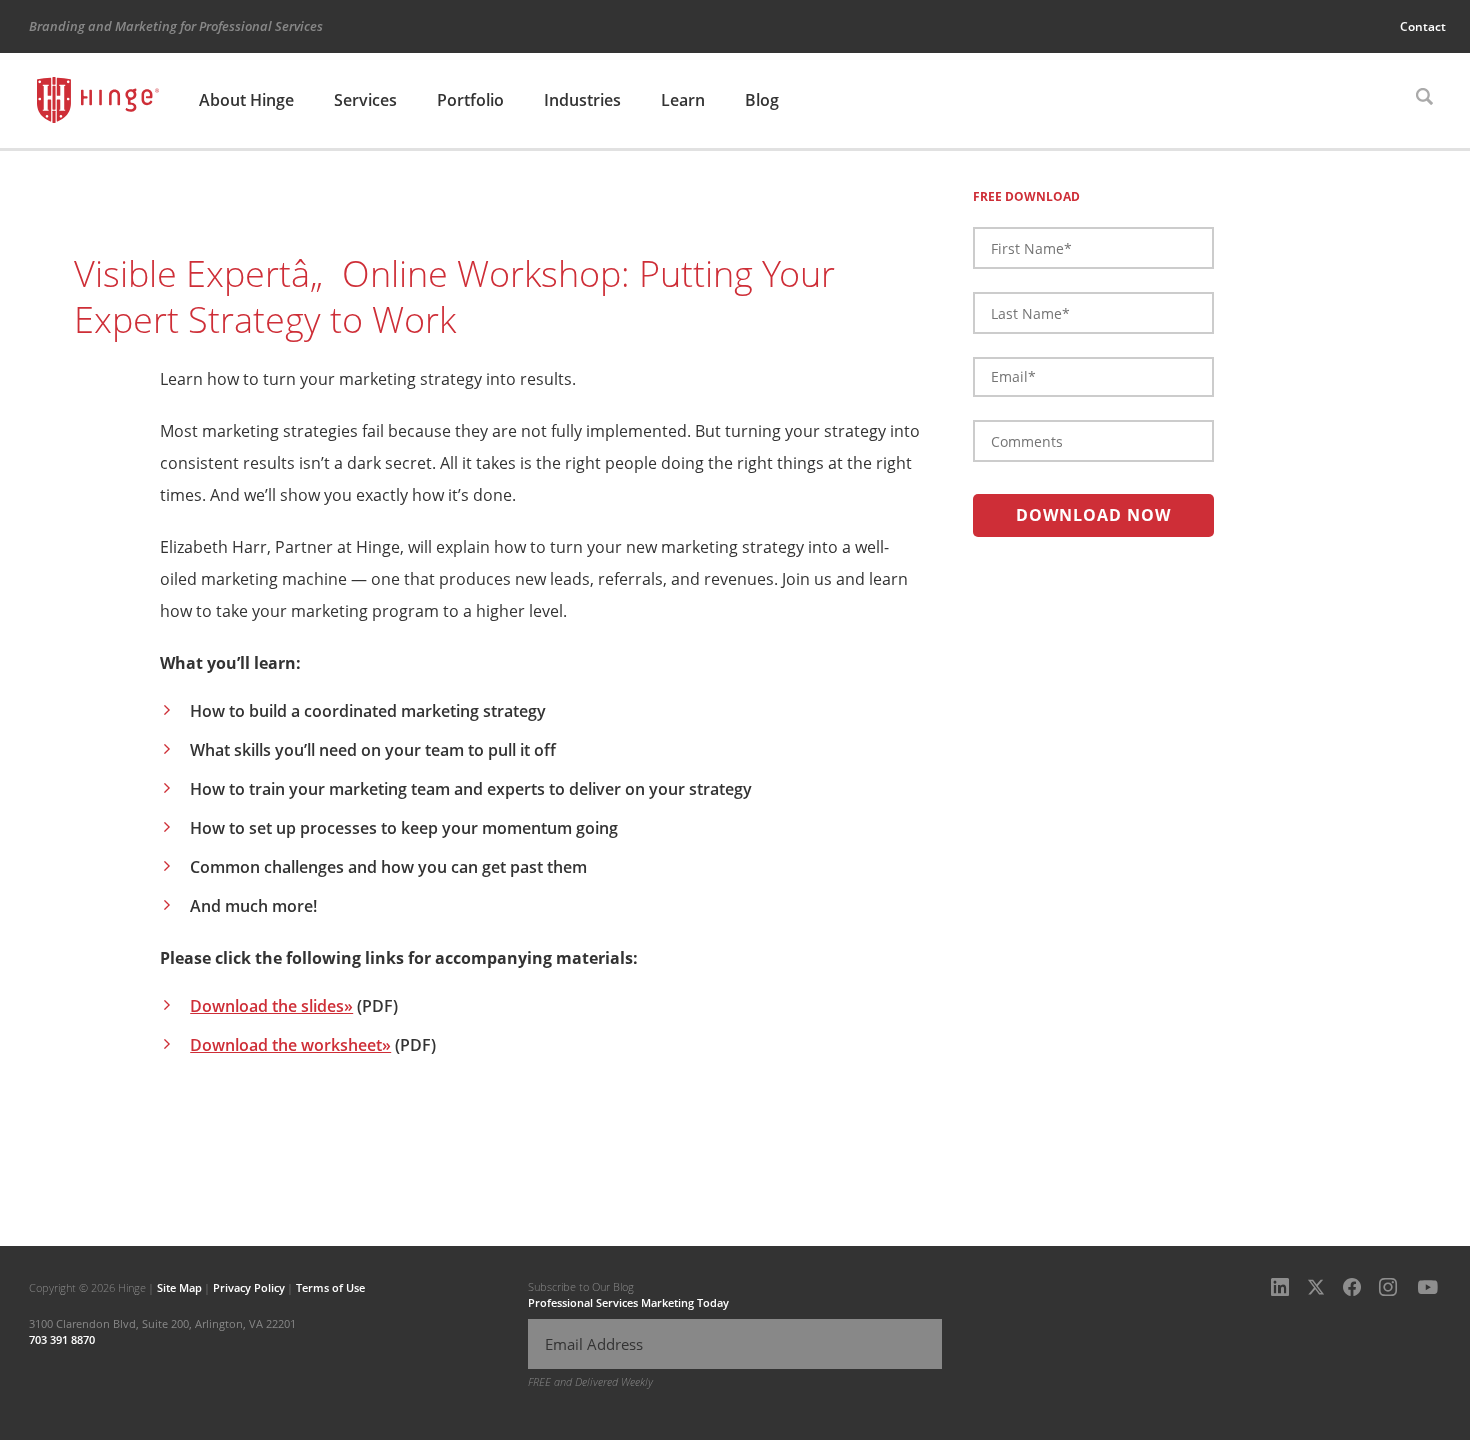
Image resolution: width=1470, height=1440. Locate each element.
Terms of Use (330, 1287)
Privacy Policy (249, 1287)
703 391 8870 (62, 1339)
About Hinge (246, 100)
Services (365, 100)
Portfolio (470, 100)
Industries (582, 100)
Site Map (179, 1287)
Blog (762, 100)
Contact (1423, 26)
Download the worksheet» (290, 1045)
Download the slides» (271, 1006)
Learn (683, 100)
